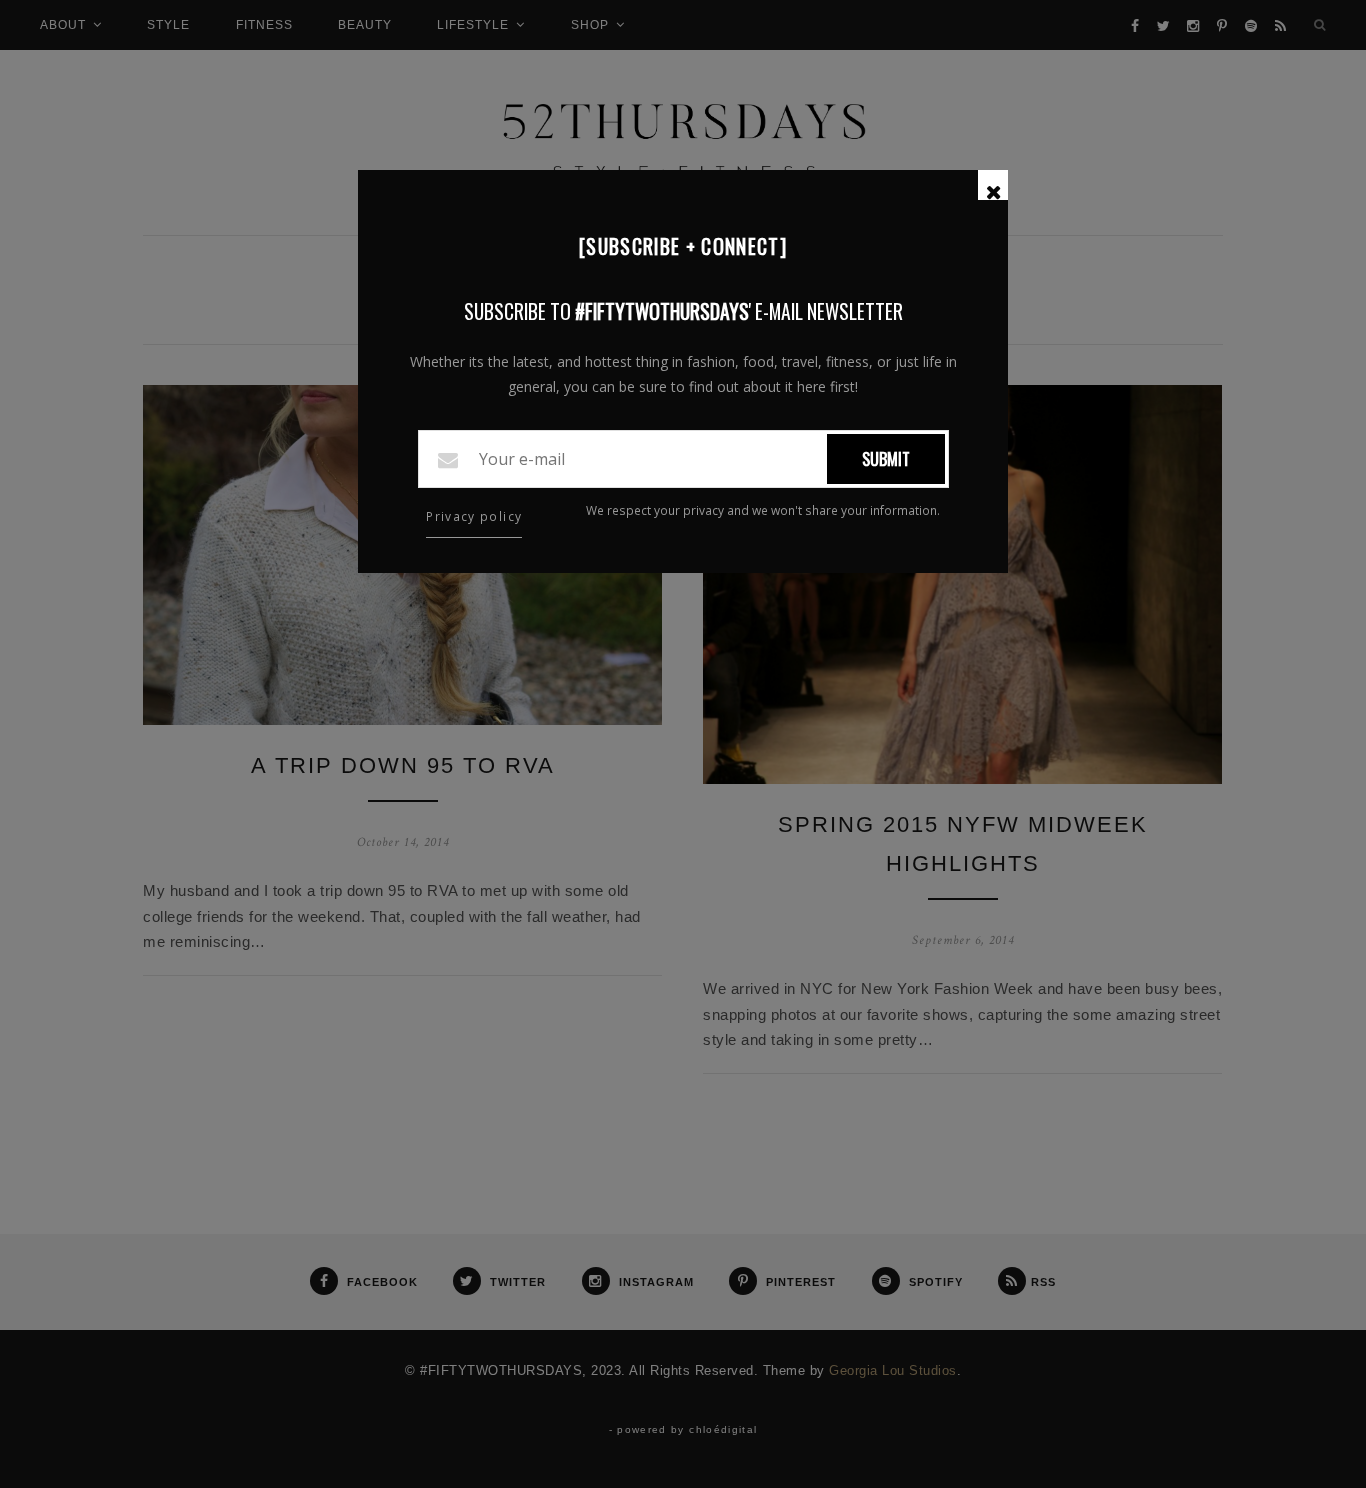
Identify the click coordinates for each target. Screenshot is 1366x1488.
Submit (886, 459)
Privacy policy (474, 516)
